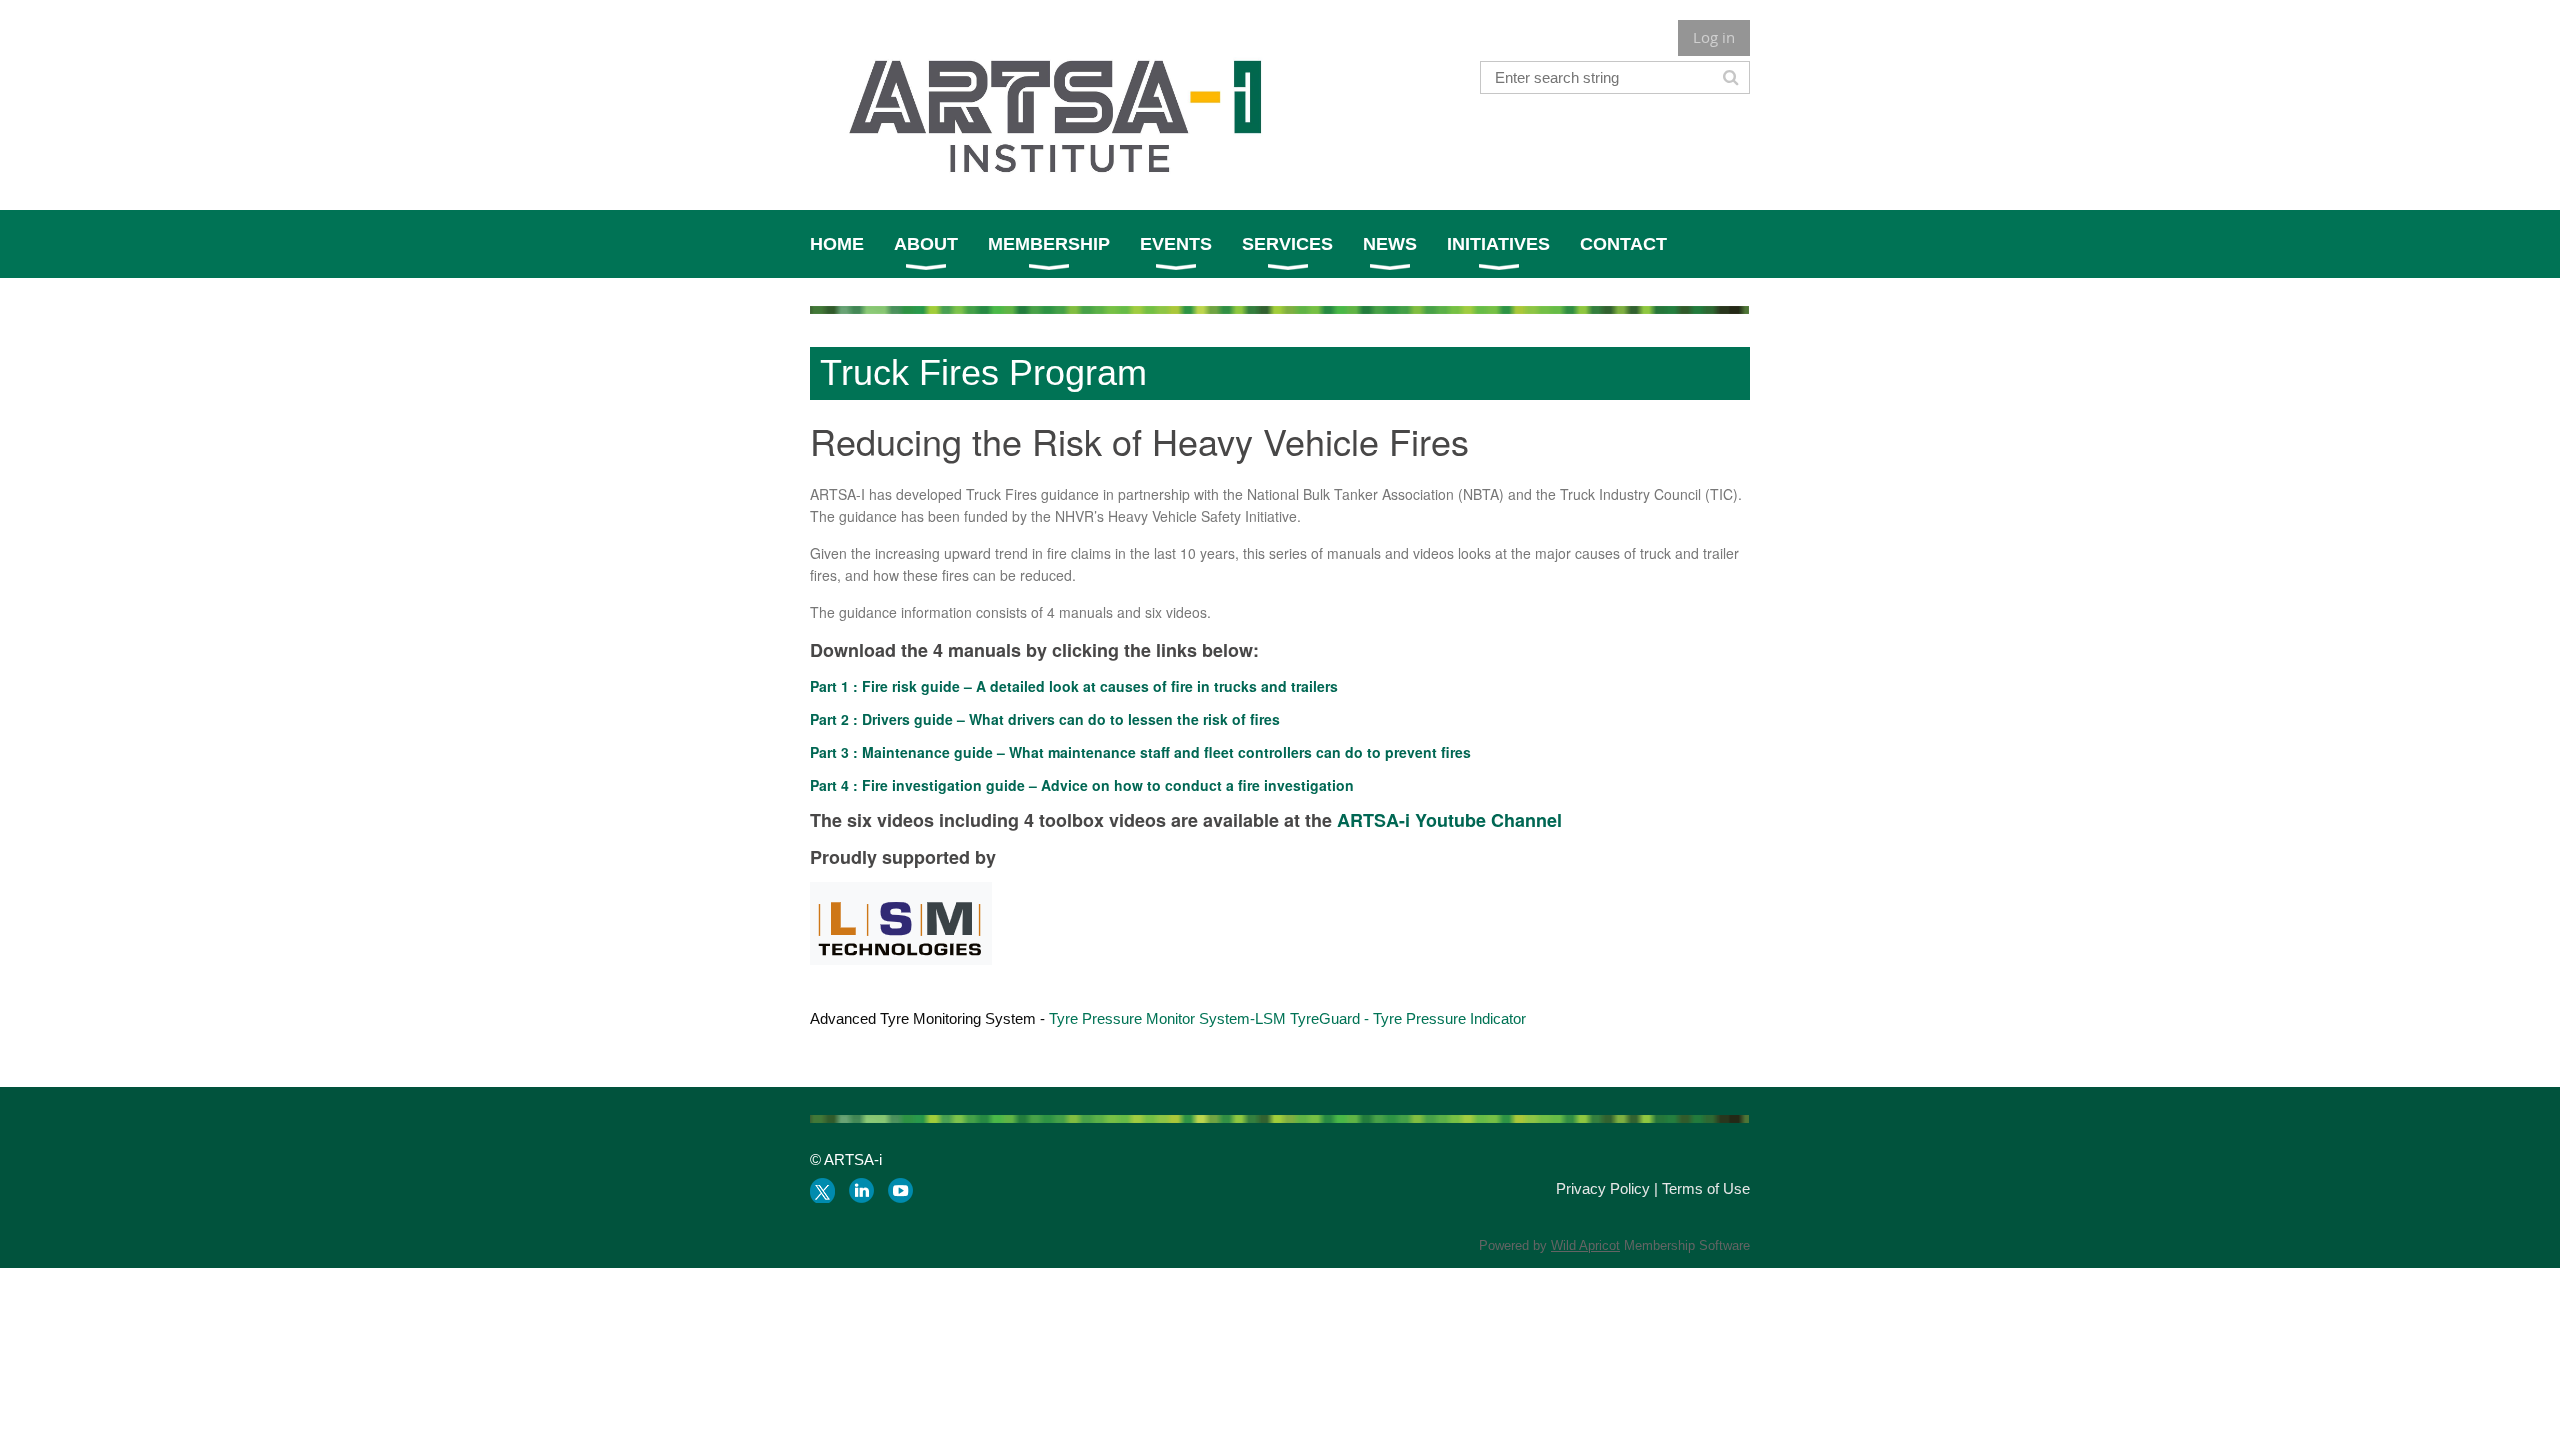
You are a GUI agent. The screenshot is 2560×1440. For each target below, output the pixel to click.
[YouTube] (900, 1190)
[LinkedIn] (861, 1190)
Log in (1714, 37)
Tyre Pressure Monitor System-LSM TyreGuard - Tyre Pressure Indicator (1287, 1018)
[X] (822, 1190)
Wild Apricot (1585, 1245)
